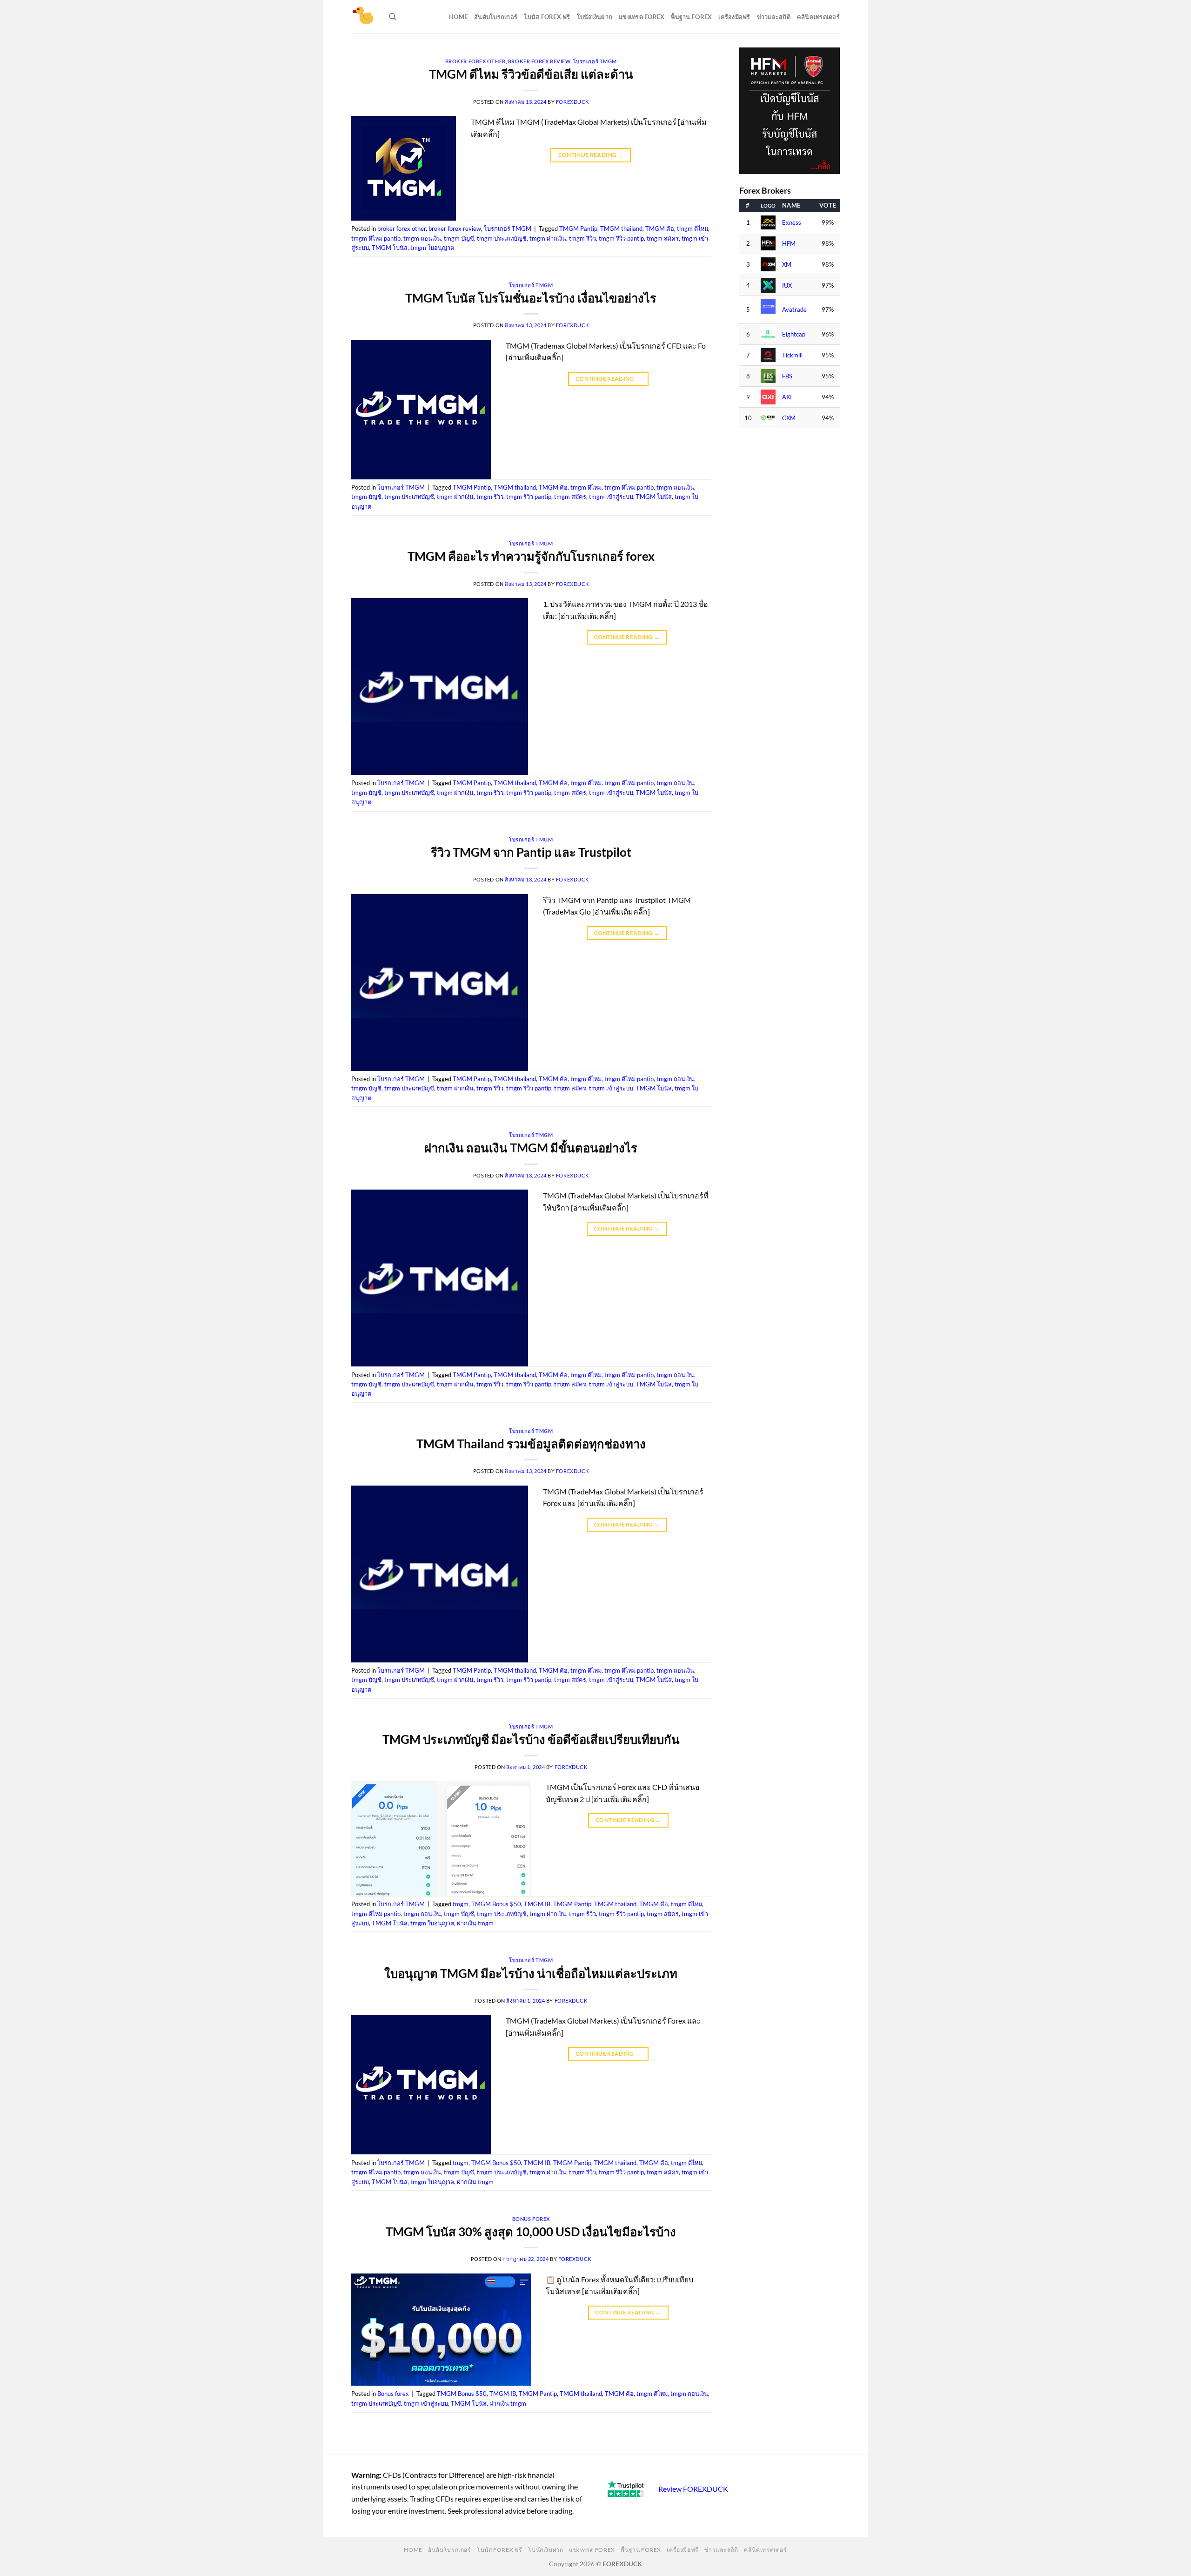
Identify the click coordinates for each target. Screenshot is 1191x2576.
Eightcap (794, 334)
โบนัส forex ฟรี (547, 17)
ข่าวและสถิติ (774, 17)
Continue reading (591, 155)
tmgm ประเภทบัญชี (502, 238)
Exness (792, 223)
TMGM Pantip (578, 229)
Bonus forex (531, 2219)
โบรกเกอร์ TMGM (595, 61)
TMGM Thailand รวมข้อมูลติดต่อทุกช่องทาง (531, 1444)
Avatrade (794, 310)
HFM (789, 244)
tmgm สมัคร (663, 238)
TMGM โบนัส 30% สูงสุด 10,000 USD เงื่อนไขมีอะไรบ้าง (531, 2232)
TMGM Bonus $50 (496, 1904)
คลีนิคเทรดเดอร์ (818, 17)
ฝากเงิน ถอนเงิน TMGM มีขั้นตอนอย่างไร (531, 1148)
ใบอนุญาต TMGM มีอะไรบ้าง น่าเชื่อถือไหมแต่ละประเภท (531, 1973)
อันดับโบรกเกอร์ (496, 17)
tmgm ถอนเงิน (422, 238)
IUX (787, 286)
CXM (789, 418)
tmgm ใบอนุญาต (432, 248)
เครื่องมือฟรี (734, 17)
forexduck (572, 102)
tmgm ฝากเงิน (548, 238)
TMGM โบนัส (390, 248)
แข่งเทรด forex (642, 17)
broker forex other (475, 61)
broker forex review (539, 61)
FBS (787, 376)
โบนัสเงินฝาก (595, 17)
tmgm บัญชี (459, 238)
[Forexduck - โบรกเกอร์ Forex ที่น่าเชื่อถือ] (363, 17)
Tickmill (792, 355)
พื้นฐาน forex (691, 17)
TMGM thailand (621, 229)
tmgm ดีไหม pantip (376, 238)
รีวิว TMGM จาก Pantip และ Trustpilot (531, 852)
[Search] (392, 17)
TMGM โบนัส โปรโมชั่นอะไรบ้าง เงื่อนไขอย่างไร (531, 298)
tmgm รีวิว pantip (621, 238)
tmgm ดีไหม (693, 229)
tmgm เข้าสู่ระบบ (611, 497)
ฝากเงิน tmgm (475, 1923)
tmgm (461, 1904)
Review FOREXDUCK (693, 2489)
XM (787, 265)
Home (458, 17)
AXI (787, 397)
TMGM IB (537, 1904)
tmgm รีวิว (582, 238)
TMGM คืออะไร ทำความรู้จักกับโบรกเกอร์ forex (531, 556)
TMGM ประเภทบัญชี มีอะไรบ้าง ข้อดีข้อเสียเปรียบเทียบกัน (531, 1739)
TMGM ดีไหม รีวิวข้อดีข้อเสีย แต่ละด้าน (531, 74)
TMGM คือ (660, 229)
